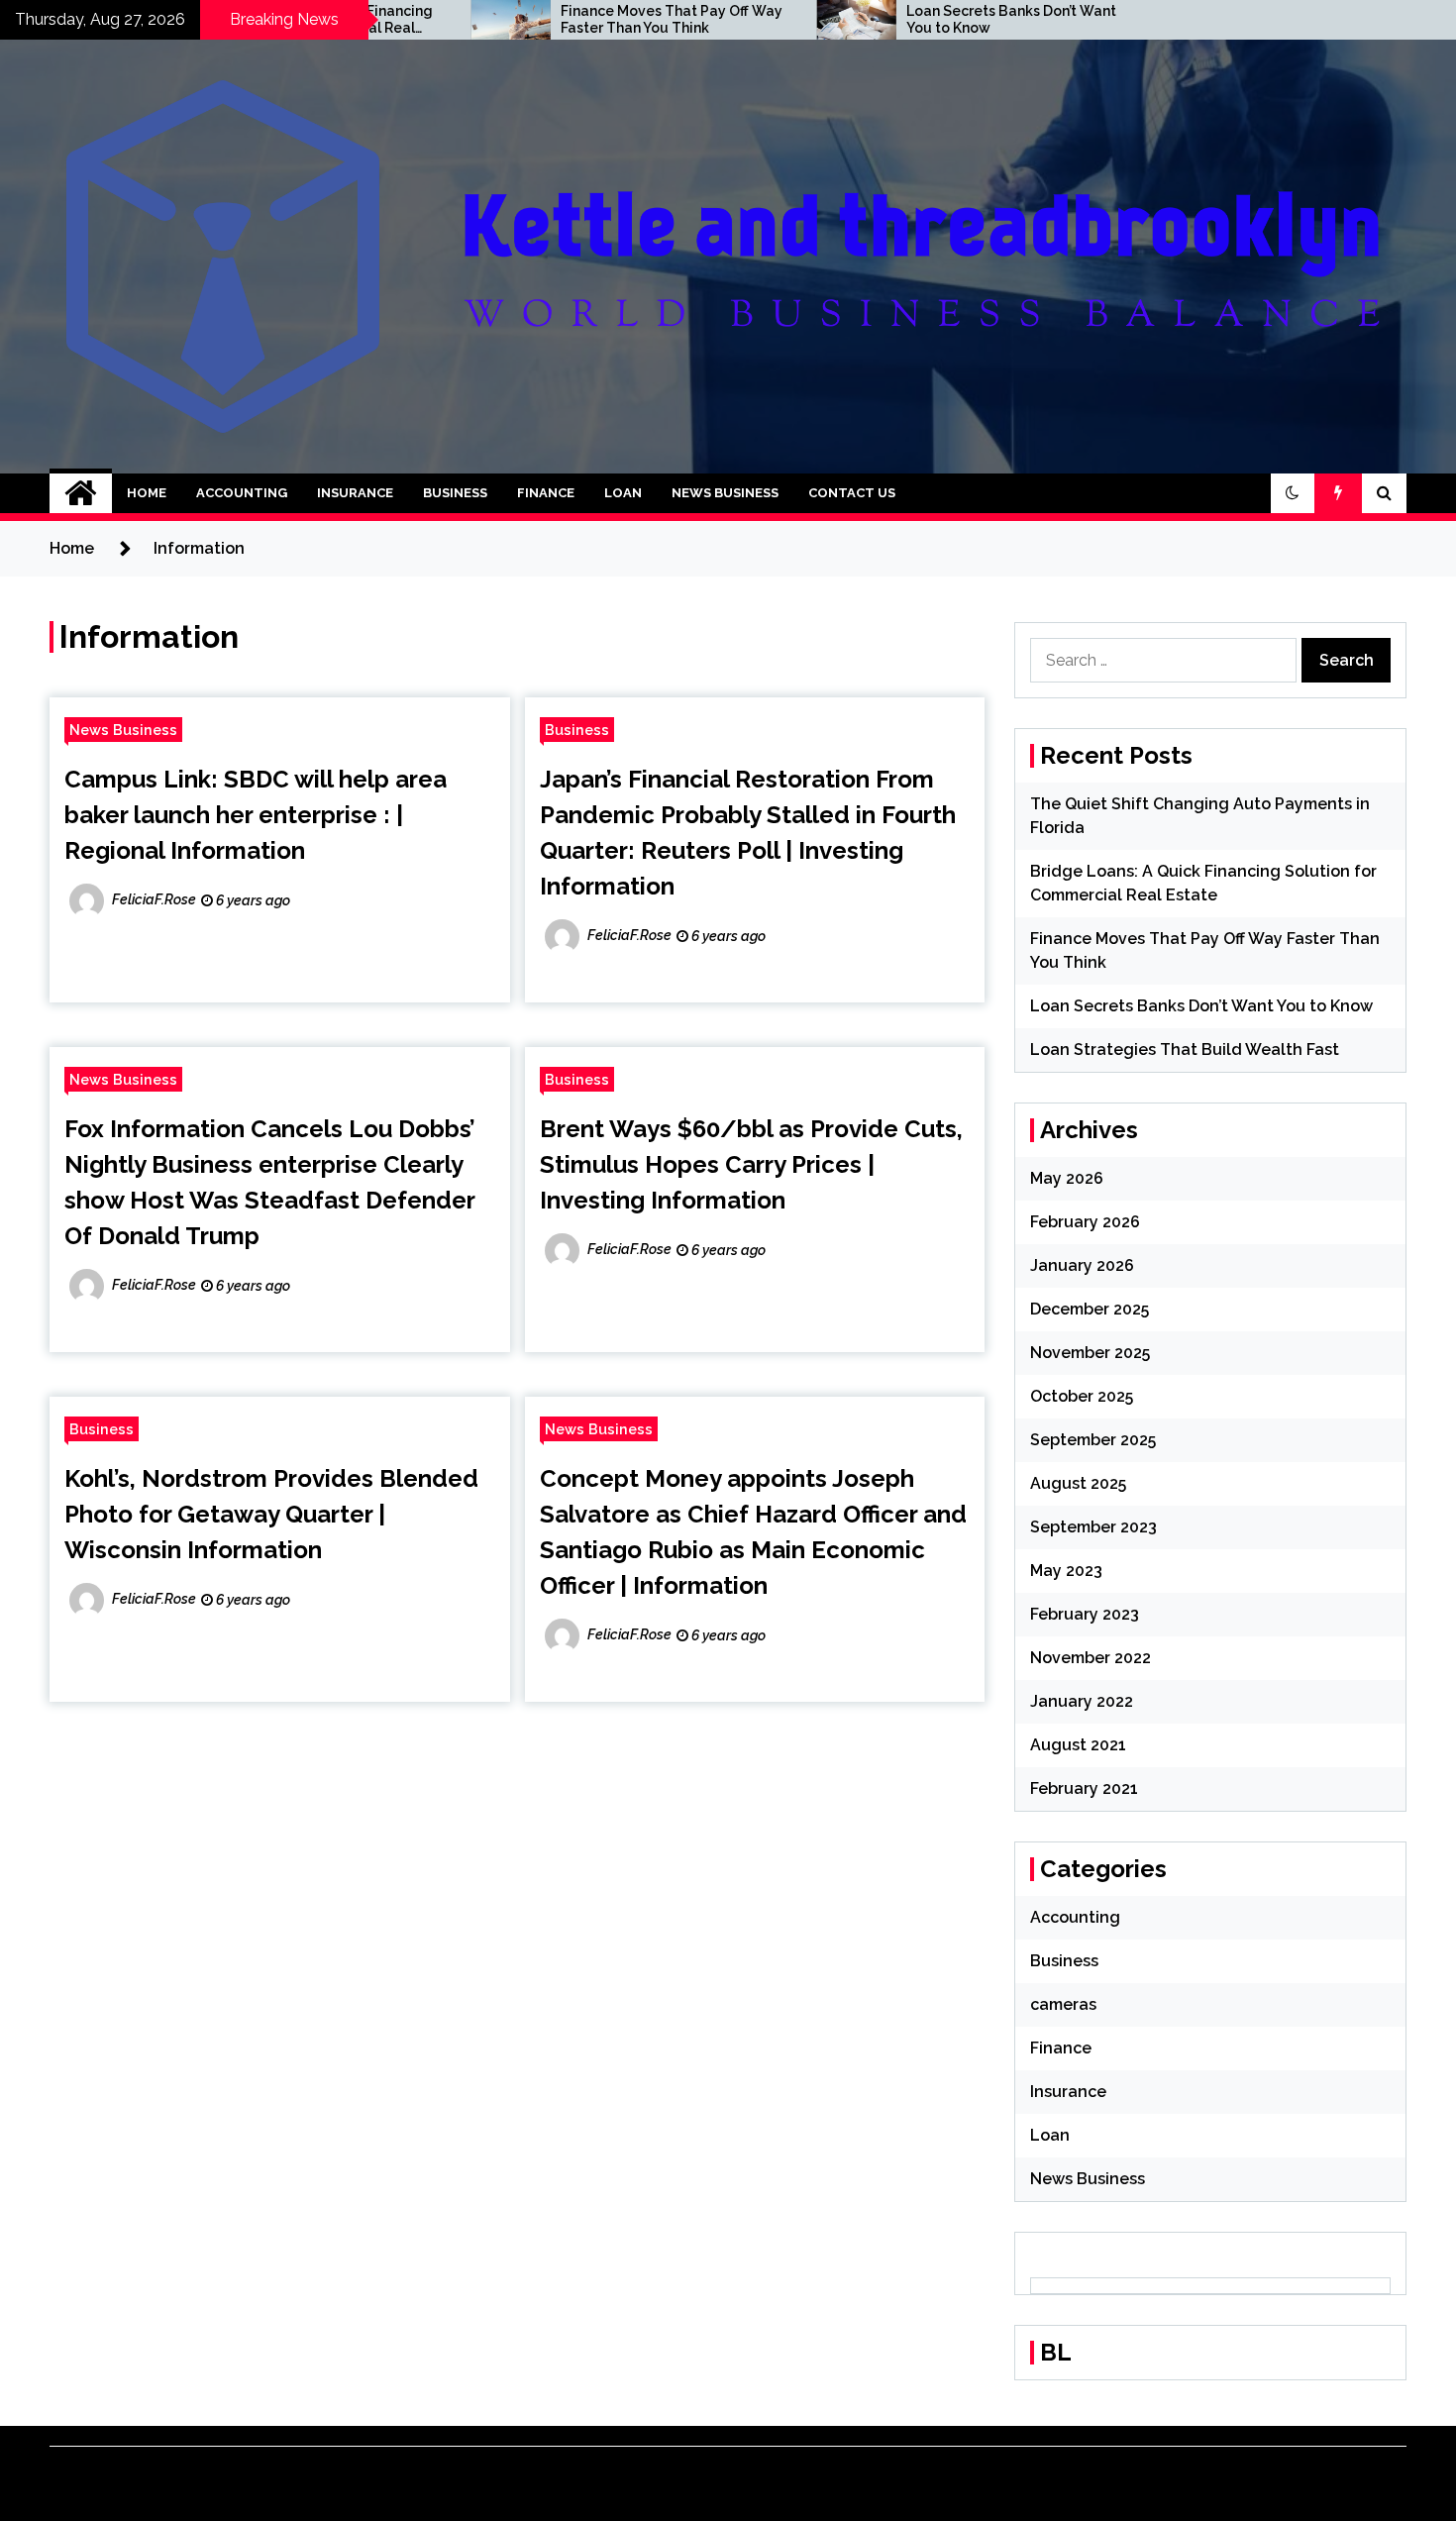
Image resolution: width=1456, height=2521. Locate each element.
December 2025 (1090, 1309)
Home (147, 493)
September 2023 (1093, 1527)
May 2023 (1066, 1571)
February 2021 (1084, 1788)
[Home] (81, 493)
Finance (546, 493)
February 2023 (1085, 1614)
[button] (1293, 493)
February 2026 (1085, 1222)
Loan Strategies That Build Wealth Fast (1185, 1050)
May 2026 (1067, 1178)
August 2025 (1078, 1483)
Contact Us (852, 493)
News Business (725, 493)
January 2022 (1082, 1701)
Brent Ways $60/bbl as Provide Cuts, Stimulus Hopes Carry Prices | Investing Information (751, 1164)
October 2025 (1082, 1396)
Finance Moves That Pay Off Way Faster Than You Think (586, 19)
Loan (623, 493)
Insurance (355, 493)
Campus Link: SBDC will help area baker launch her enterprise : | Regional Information (256, 815)
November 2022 (1091, 1658)
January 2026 (1082, 1265)
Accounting (242, 493)
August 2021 (1078, 1745)
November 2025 (1090, 1353)
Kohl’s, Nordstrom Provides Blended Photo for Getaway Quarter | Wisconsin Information (271, 1514)
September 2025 (1093, 1440)
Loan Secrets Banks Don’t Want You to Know (926, 19)
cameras (1063, 2004)
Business (455, 493)
